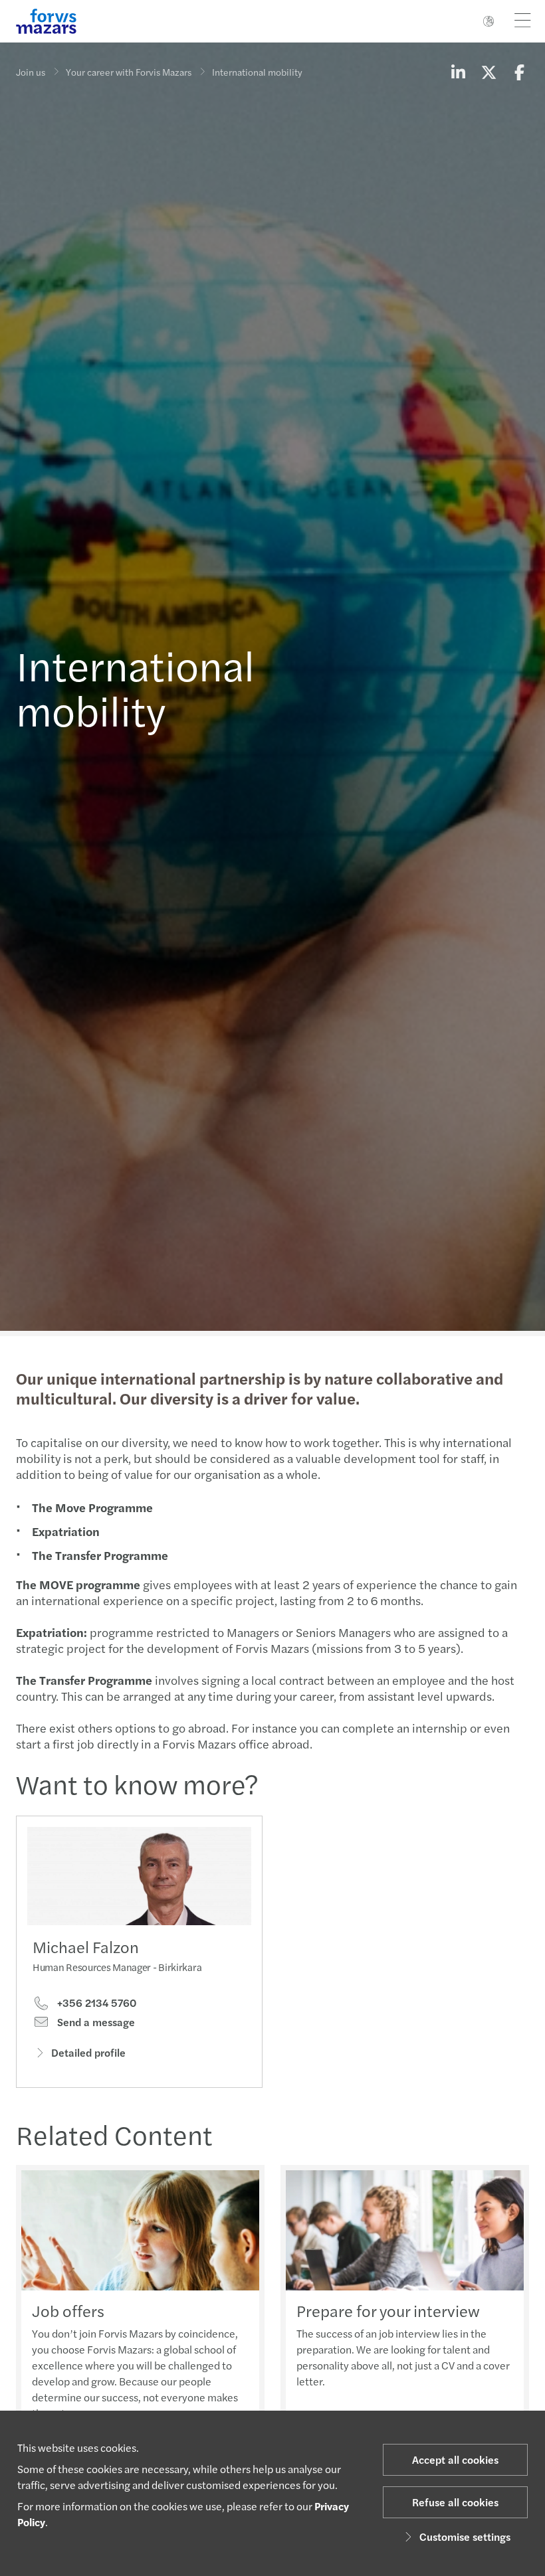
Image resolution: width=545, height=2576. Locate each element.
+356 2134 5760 (95, 2003)
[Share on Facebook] (519, 72)
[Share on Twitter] (489, 72)
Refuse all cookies (455, 2502)
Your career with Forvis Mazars (129, 72)
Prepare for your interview (388, 2310)
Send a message (95, 2022)
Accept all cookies (455, 2459)
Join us (31, 72)
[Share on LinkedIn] (458, 72)
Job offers (68, 2310)
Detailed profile (88, 2052)
